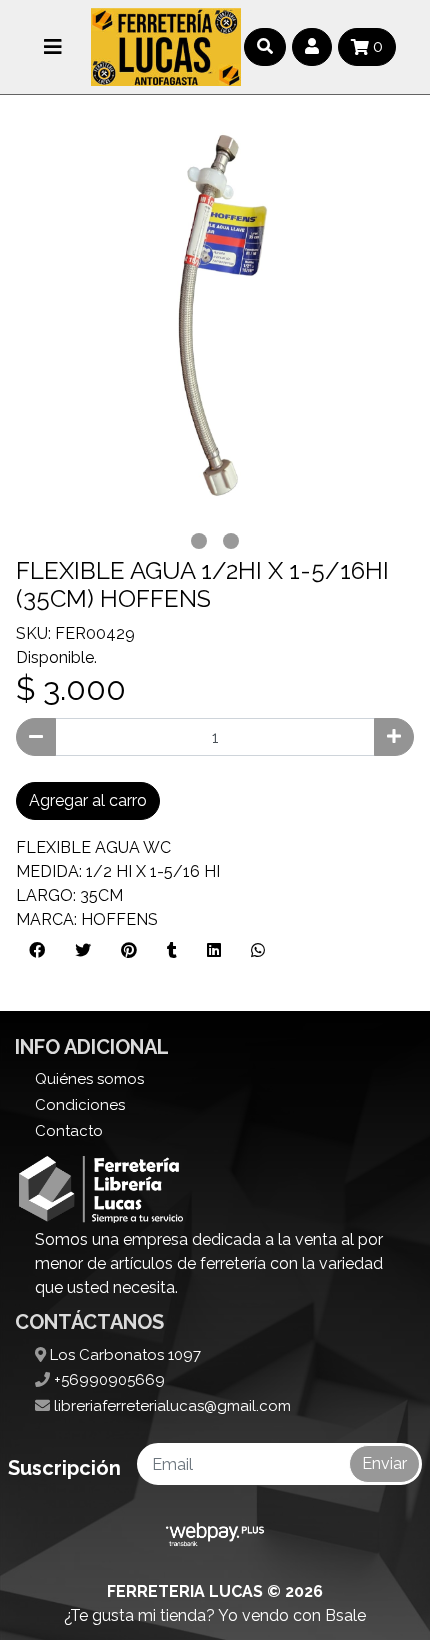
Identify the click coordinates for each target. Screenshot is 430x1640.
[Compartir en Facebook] (37, 951)
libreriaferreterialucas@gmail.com (170, 1406)
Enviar (384, 1463)
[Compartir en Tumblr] (172, 951)
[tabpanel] (215, 326)
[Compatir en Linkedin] (214, 951)
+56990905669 (107, 1380)
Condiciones (80, 1105)
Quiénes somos (89, 1079)
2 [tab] (231, 541)
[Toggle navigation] (53, 47)
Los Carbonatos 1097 (123, 1355)
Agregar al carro (88, 800)
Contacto (69, 1131)
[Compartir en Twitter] (83, 951)
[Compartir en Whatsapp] (258, 951)
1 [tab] (199, 541)
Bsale (345, 1615)
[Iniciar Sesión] (312, 47)
